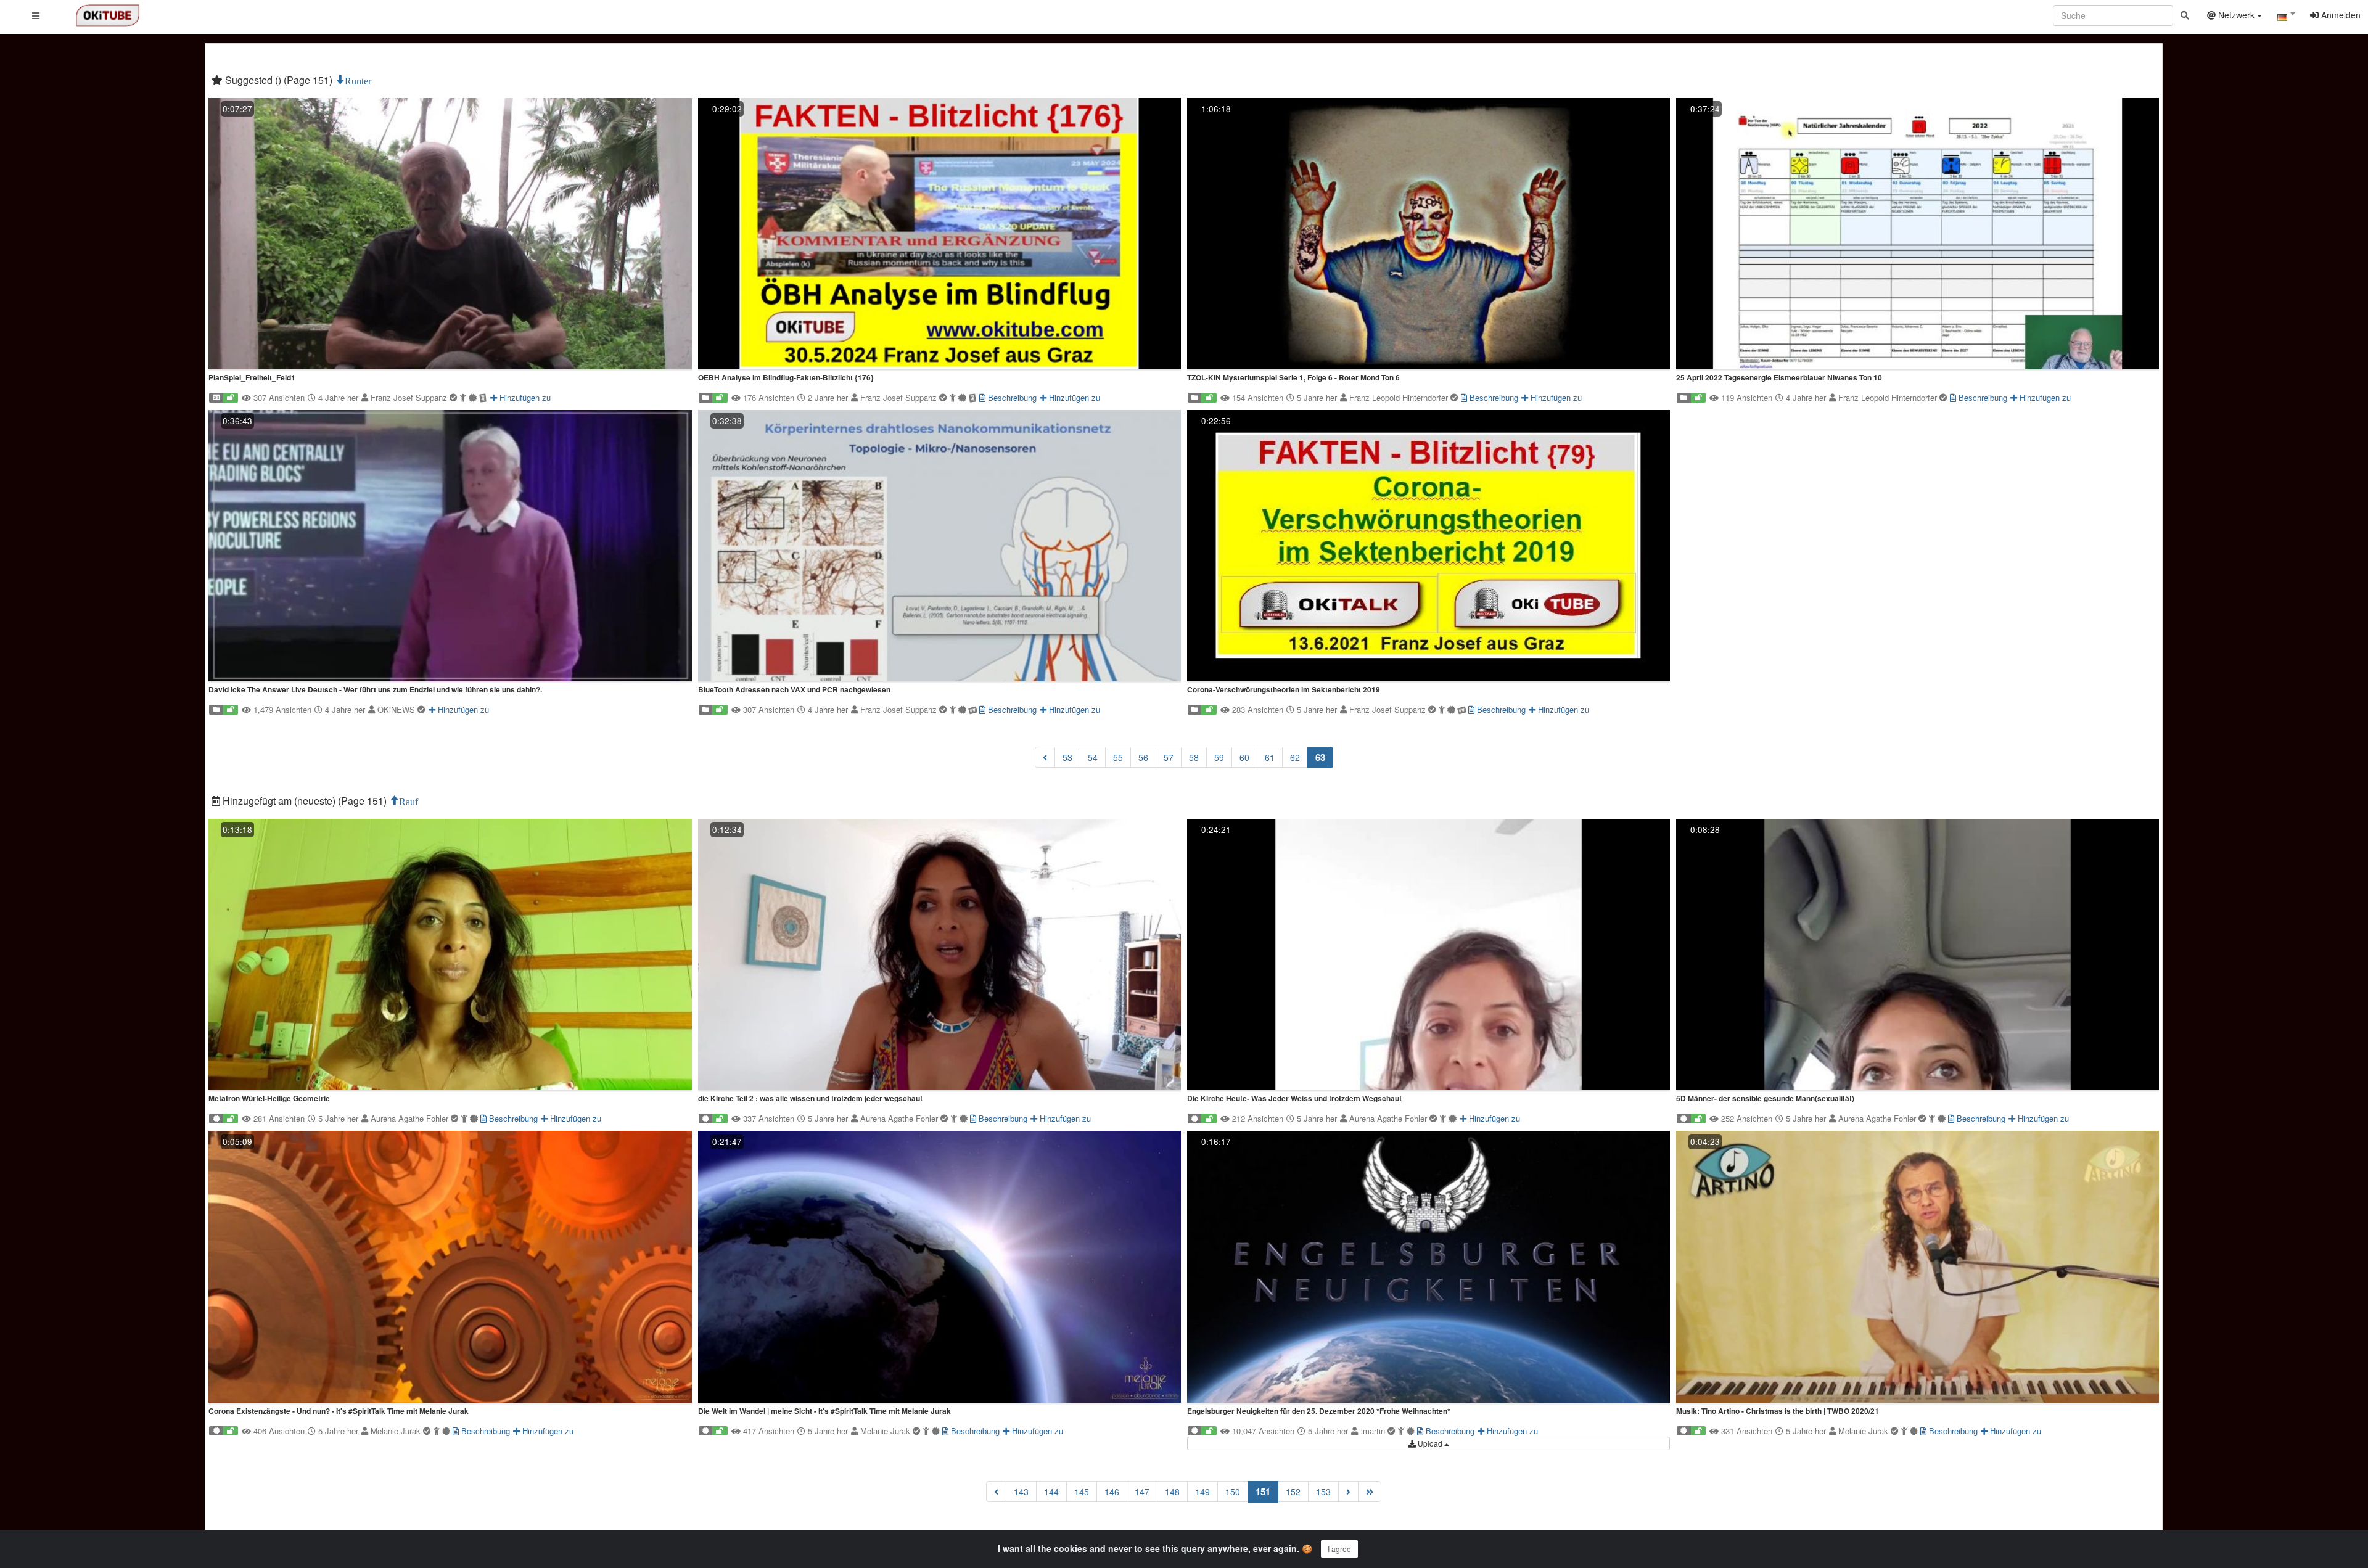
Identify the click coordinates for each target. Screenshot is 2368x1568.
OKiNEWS (397, 709)
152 (1293, 1492)
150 (1233, 1492)
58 (1194, 757)
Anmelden (2340, 15)
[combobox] (2286, 18)
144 (1051, 1492)
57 (1169, 757)
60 (1244, 757)
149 (1202, 1492)
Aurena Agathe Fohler (411, 1118)
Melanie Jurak (397, 1431)
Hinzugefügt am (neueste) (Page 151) (305, 801)
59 (1219, 757)
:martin (1374, 1431)
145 (1082, 1492)
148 (1172, 1492)
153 (1323, 1492)
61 (1270, 757)
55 (1118, 757)
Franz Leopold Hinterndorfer (1400, 397)
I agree (1339, 1549)
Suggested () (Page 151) (279, 80)
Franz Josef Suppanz (410, 397)
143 (1021, 1492)
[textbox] (2286, 17)
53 (1067, 757)
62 (1295, 757)
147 (1142, 1492)
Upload (1430, 1443)
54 (1093, 757)
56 (1143, 757)
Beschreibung (1011, 397)
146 (1112, 1492)
